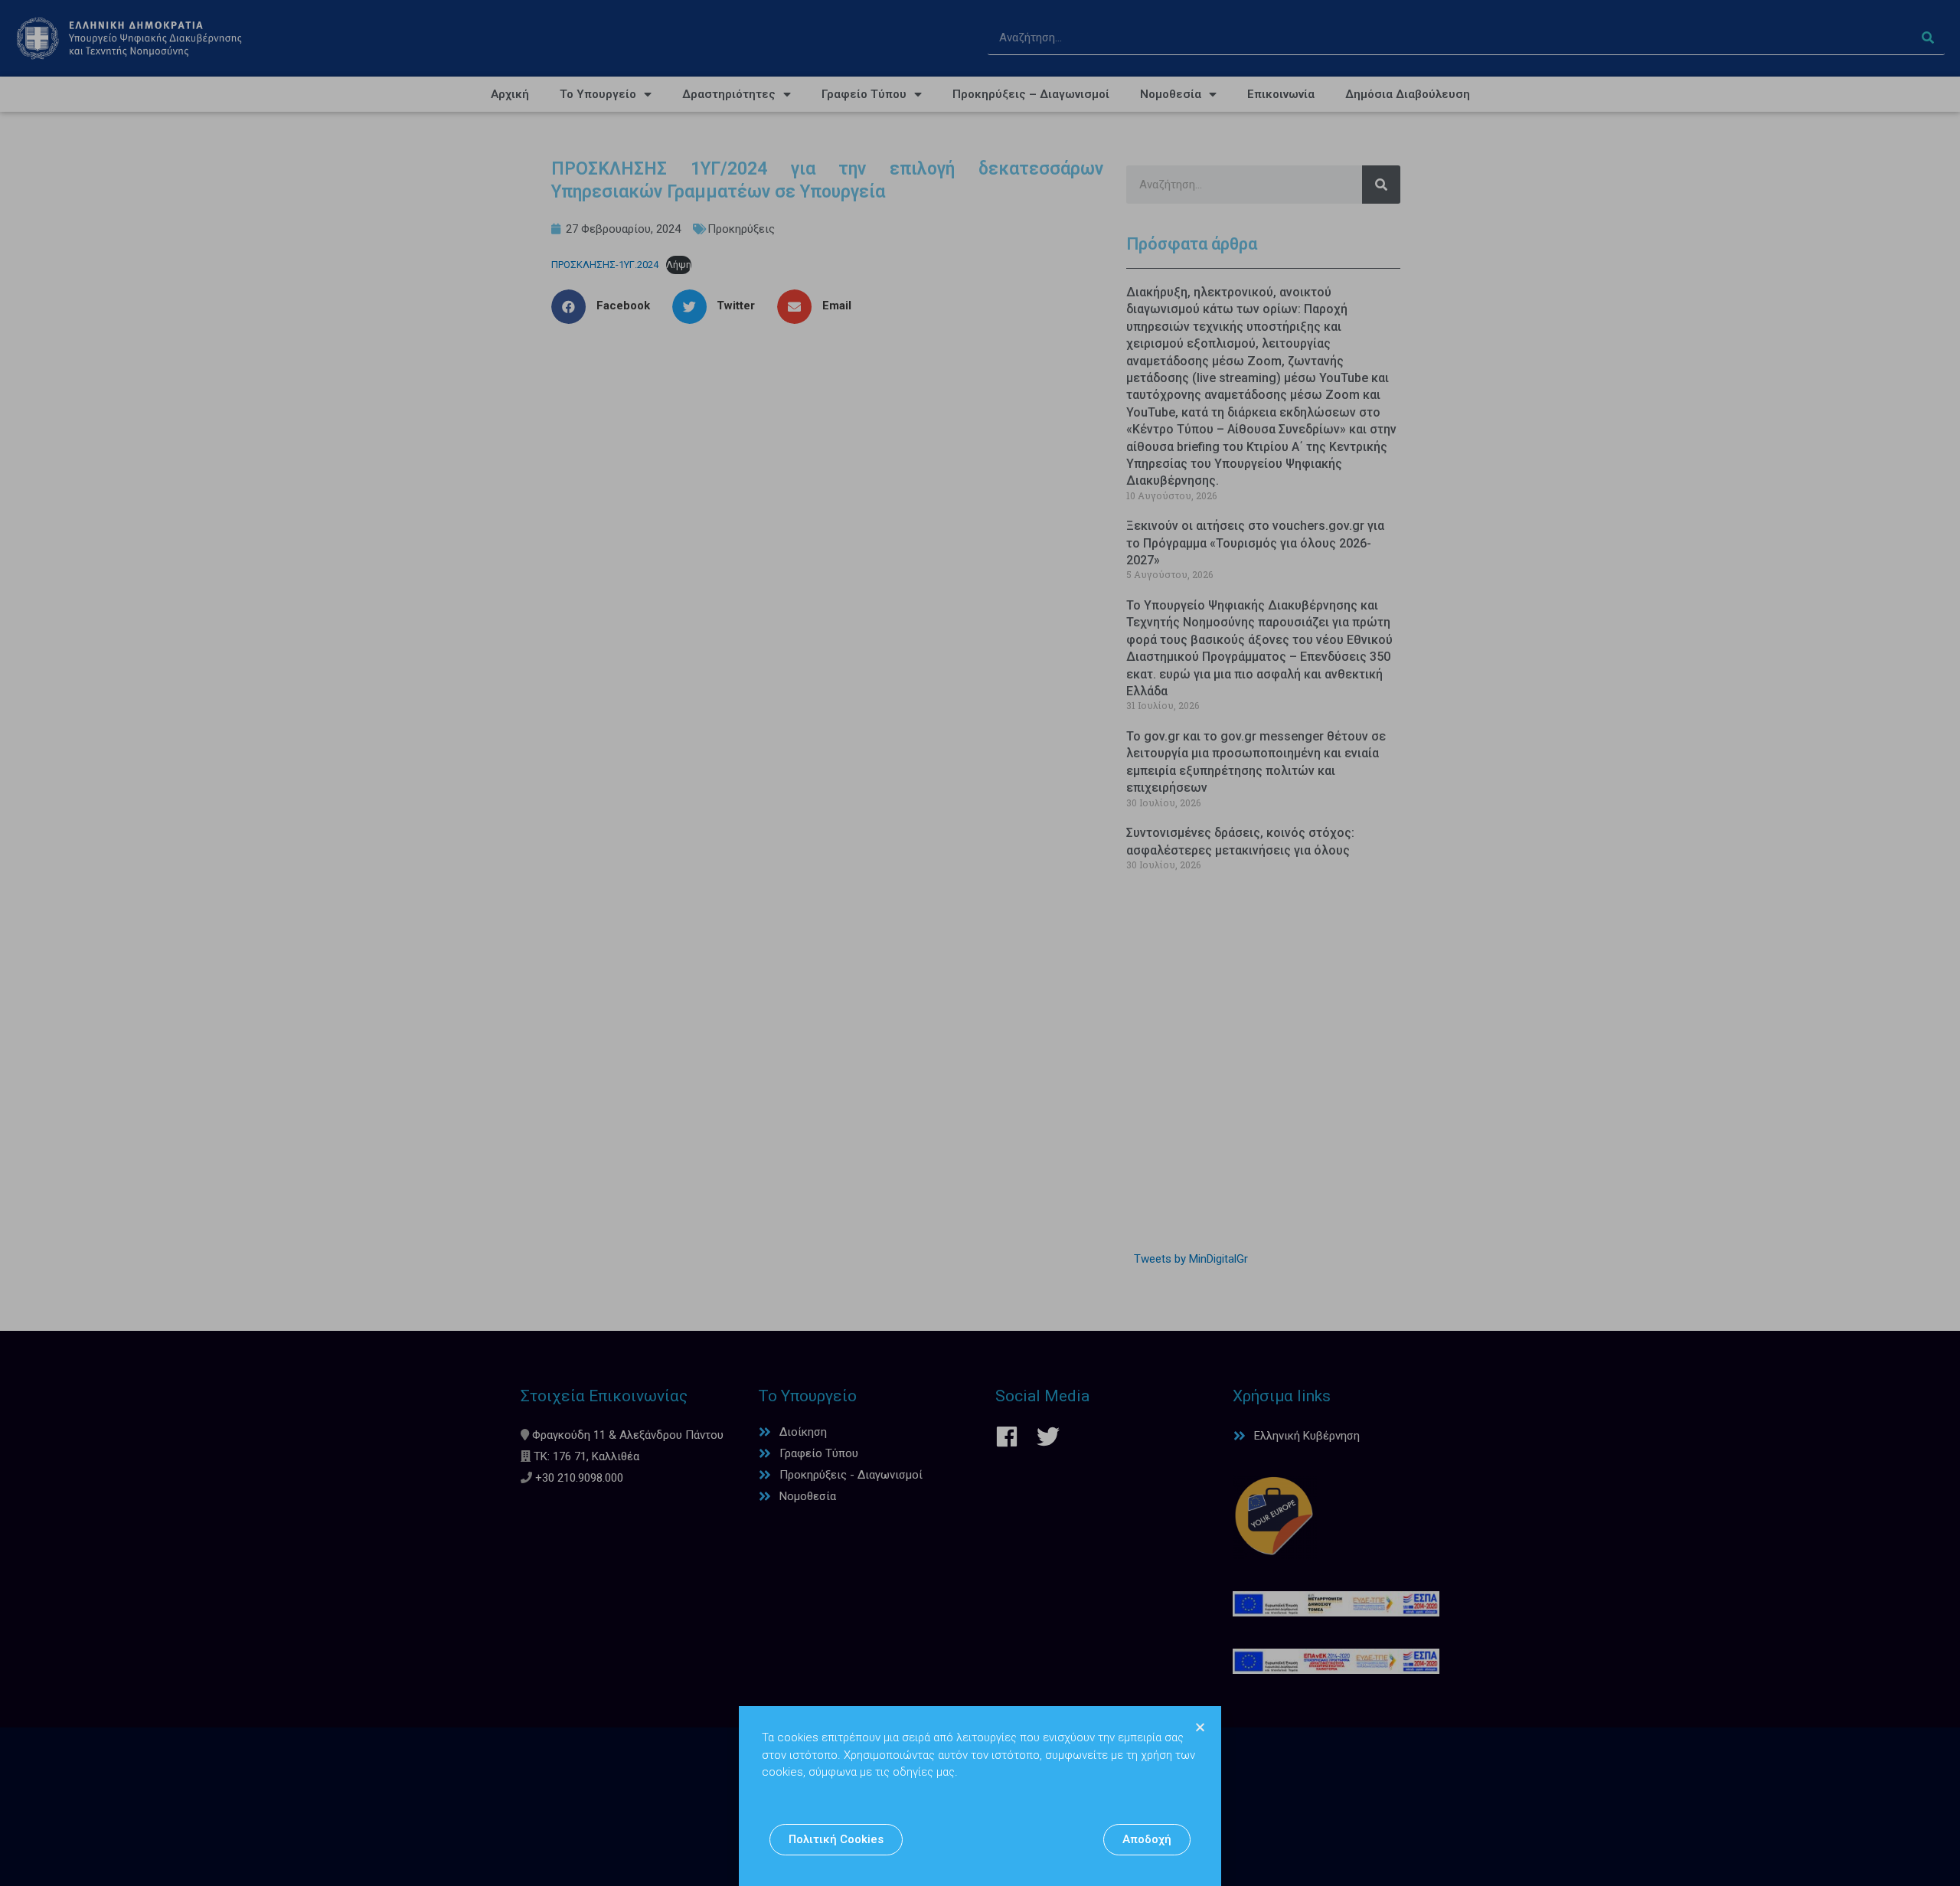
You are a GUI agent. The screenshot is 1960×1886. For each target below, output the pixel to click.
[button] (836, 1840)
